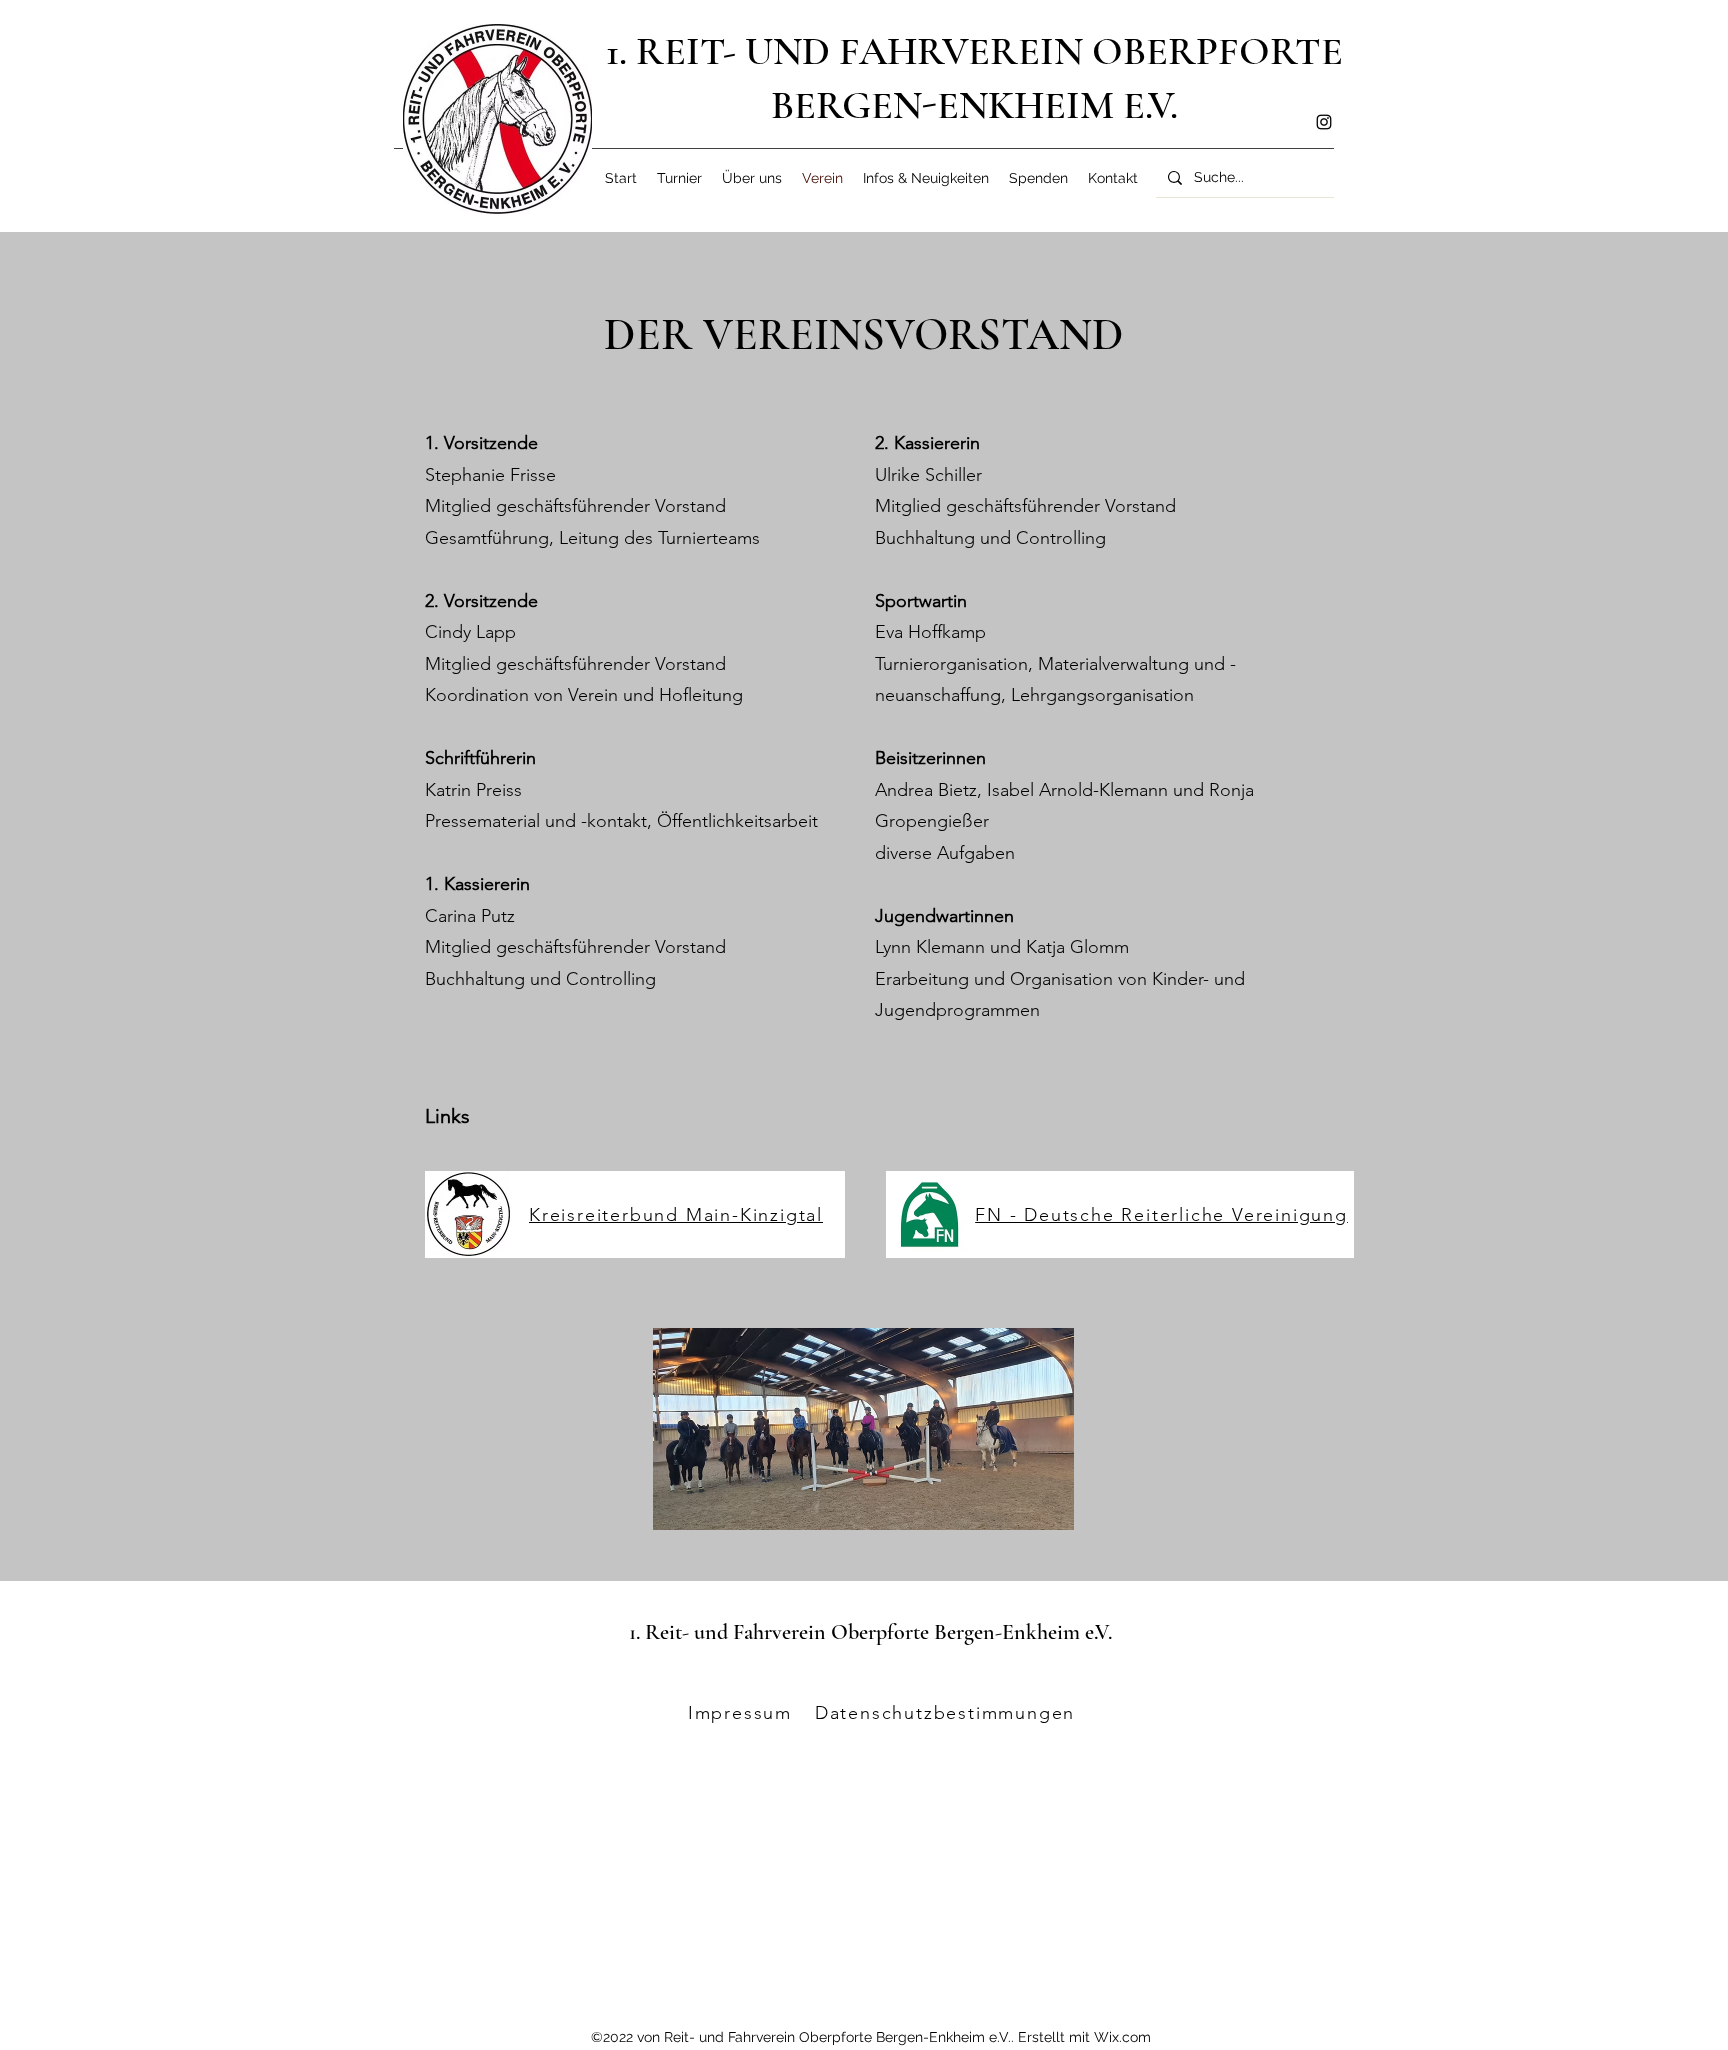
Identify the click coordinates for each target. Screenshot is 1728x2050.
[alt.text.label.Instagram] (1324, 122)
